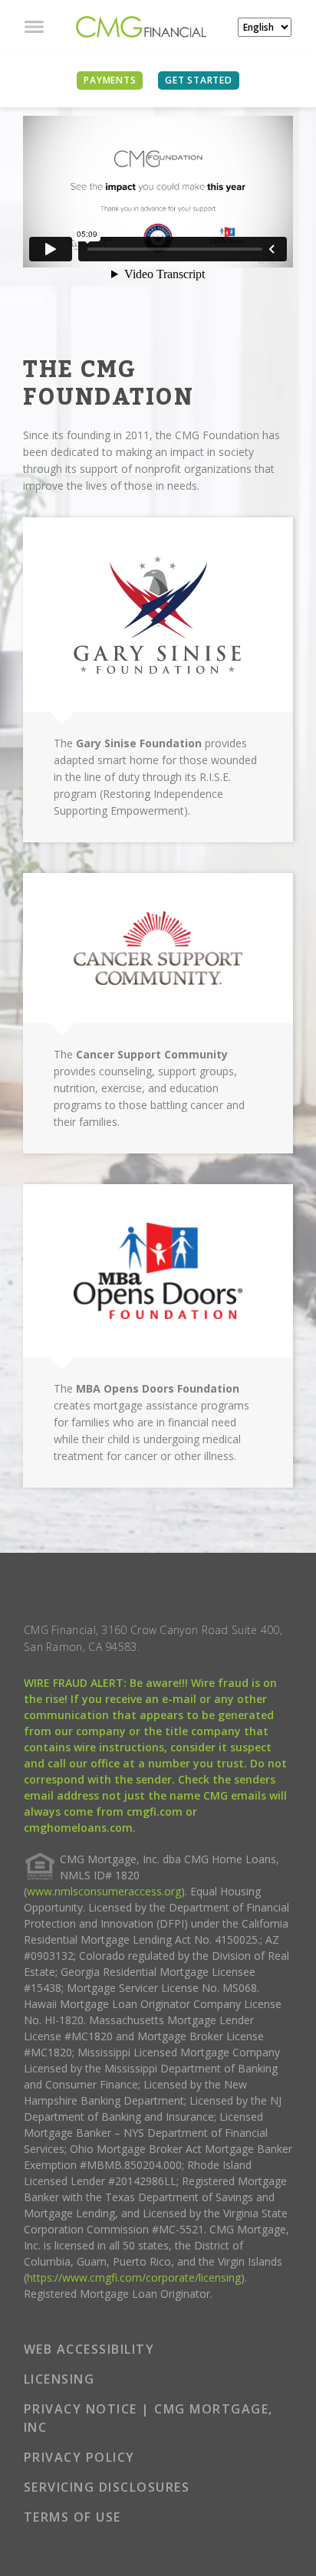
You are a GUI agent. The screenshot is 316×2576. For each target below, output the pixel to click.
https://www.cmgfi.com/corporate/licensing (134, 2277)
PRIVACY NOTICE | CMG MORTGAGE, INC (148, 2418)
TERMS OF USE (72, 2517)
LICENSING (59, 2379)
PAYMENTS (110, 80)
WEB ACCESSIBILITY (89, 2349)
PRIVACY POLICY (79, 2457)
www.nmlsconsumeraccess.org (104, 1891)
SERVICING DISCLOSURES (107, 2487)
